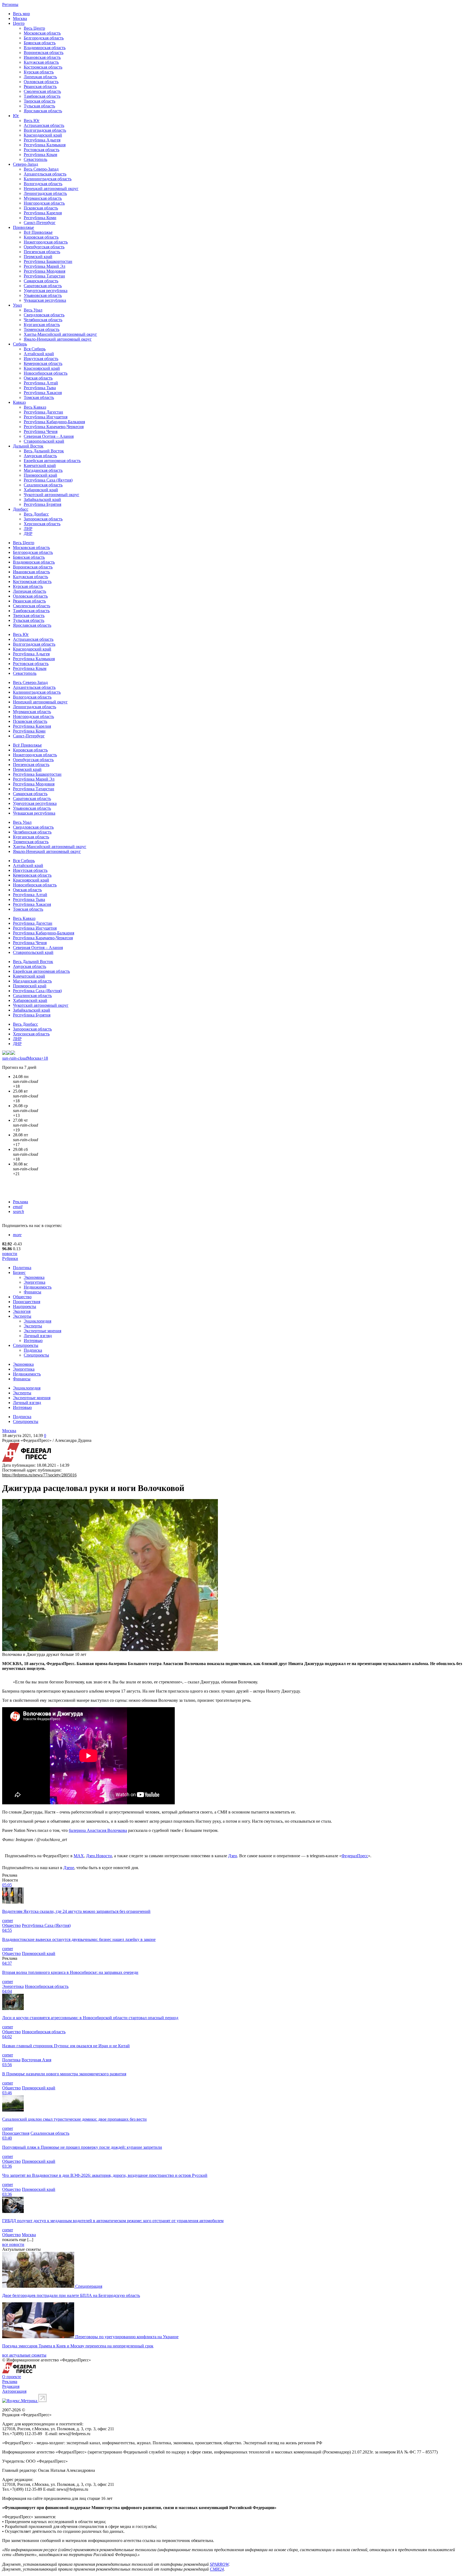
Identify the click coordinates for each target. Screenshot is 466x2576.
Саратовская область (43, 286)
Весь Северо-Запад (41, 169)
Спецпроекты (26, 1345)
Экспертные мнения (42, 1331)
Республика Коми (40, 218)
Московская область (42, 33)
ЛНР (28, 529)
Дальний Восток (28, 446)
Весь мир (21, 14)
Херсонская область (42, 524)
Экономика (34, 1277)
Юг (16, 116)
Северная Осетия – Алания (49, 436)
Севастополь (35, 159)
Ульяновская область (43, 295)
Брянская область (40, 43)
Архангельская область (45, 174)
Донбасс (21, 509)
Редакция (11, 2386)
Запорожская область (43, 519)
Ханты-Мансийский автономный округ (60, 334)
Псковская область (41, 208)
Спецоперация (89, 2286)
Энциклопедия (37, 1321)
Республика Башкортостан (48, 261)
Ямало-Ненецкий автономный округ (58, 339)
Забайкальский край (42, 499)
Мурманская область (43, 198)
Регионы (10, 4)
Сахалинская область (43, 485)
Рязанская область (40, 87)
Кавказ (19, 402)
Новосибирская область (46, 373)
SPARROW (219, 2564)
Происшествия (27, 1302)
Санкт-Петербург (40, 223)
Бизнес (19, 1272)
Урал (17, 305)
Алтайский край (39, 354)
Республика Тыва (40, 388)
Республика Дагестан (43, 412)
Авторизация (14, 2391)
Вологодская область (43, 184)
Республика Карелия (43, 213)
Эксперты (22, 1316)
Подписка (33, 1350)
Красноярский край (42, 368)
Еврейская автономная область (52, 461)
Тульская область (39, 106)
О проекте (12, 2377)
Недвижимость (38, 1287)
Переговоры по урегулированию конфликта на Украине (127, 2337)
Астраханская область (44, 125)
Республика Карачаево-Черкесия (54, 427)
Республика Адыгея (42, 140)
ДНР (28, 533)
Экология (22, 1311)
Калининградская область (48, 179)
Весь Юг (32, 121)
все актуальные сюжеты (24, 2355)
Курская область (39, 72)
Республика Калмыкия (45, 145)
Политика (22, 1268)
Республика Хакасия (43, 393)
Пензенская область (42, 252)
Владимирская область (45, 48)
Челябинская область (43, 320)
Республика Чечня (41, 431)
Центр (19, 23)
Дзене (69, 1868)
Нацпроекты (25, 1306)
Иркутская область (41, 359)
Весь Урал (33, 310)
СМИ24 (217, 2569)
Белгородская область (44, 38)
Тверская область (40, 101)
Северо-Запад (25, 164)
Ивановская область (42, 57)
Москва (20, 18)
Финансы (32, 1292)
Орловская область (41, 82)
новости (10, 1254)
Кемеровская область (43, 363)
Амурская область (40, 456)
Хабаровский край (41, 490)
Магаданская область (43, 470)
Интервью (33, 1340)
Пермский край (38, 257)
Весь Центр (34, 28)
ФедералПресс (355, 1856)
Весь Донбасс (36, 514)
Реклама (20, 1202)
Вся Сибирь (35, 349)
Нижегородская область (46, 242)
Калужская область (41, 62)
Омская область (38, 378)
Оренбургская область (44, 247)
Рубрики (10, 1258)
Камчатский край (40, 465)
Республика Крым (40, 155)
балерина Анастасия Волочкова (98, 1830)
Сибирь (20, 344)
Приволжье (23, 227)
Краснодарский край (43, 135)
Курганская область (42, 325)
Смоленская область (42, 91)
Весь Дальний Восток (44, 451)
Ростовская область (42, 150)
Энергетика (35, 1282)
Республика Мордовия (44, 271)
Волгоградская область (45, 130)
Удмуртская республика (46, 291)
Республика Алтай (41, 383)
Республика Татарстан (44, 276)
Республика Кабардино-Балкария (54, 422)
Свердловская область (44, 315)
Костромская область (43, 67)
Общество (22, 1297)
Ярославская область (43, 111)
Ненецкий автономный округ (51, 189)
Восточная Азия (36, 2060)
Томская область (39, 397)
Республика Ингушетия (46, 417)
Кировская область (41, 237)
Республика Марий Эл (44, 266)
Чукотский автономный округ (52, 495)
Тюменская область (42, 329)
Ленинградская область (45, 193)
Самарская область (41, 281)
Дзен (233, 1856)
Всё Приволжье (38, 232)
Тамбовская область (42, 96)
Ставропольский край (44, 441)
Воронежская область (44, 52)
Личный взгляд (38, 1336)
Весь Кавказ (35, 407)
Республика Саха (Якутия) (48, 480)
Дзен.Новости (99, 1856)
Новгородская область (44, 203)
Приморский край (40, 475)
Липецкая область (40, 77)
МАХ (79, 1856)
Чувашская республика (45, 300)
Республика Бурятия (42, 504)
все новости (13, 2244)
